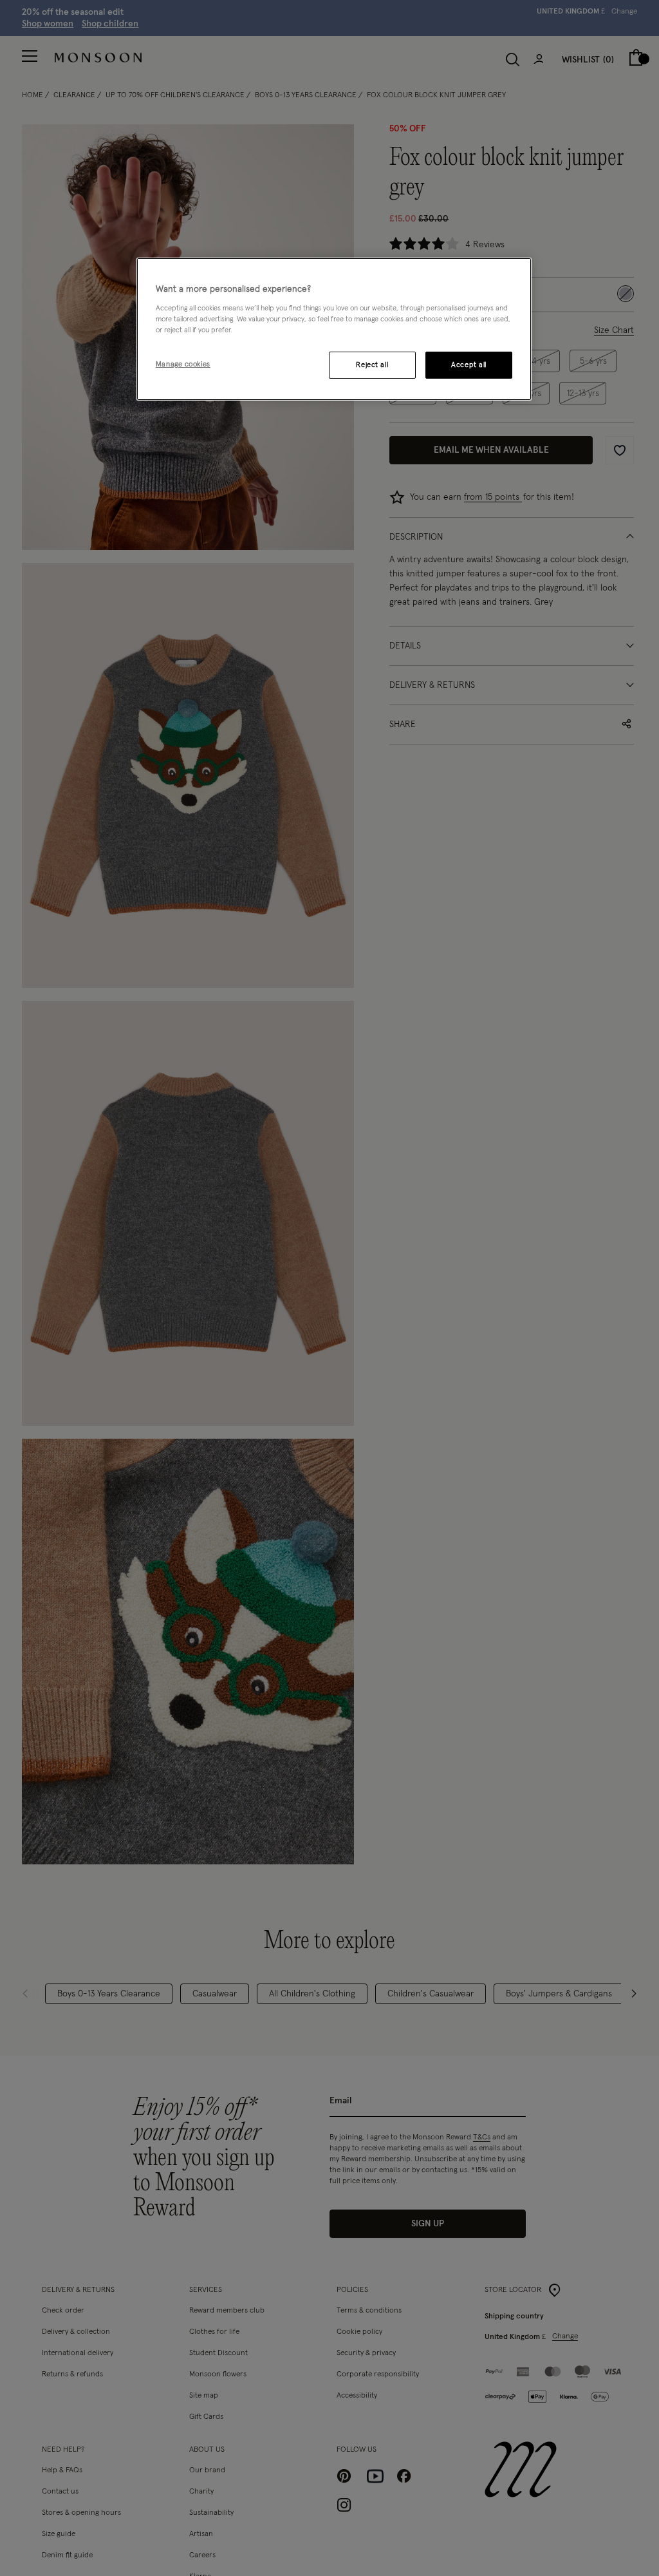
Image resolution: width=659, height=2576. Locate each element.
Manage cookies (183, 364)
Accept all (469, 365)
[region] (334, 329)
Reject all (372, 365)
